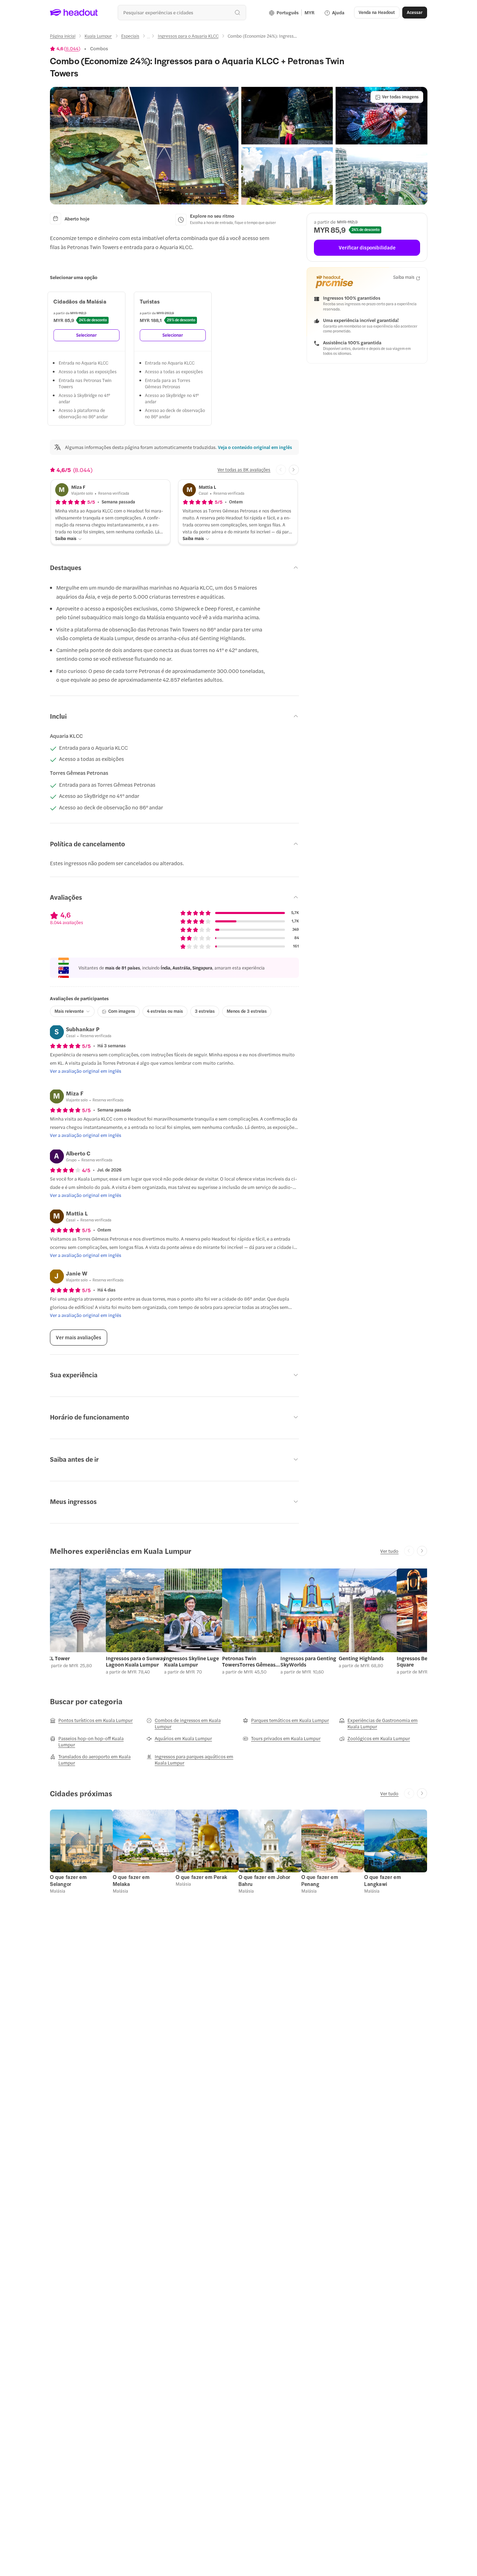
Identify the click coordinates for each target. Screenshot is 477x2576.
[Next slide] (294, 470)
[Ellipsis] (148, 38)
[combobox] (182, 12)
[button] (144, 146)
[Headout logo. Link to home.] (74, 13)
